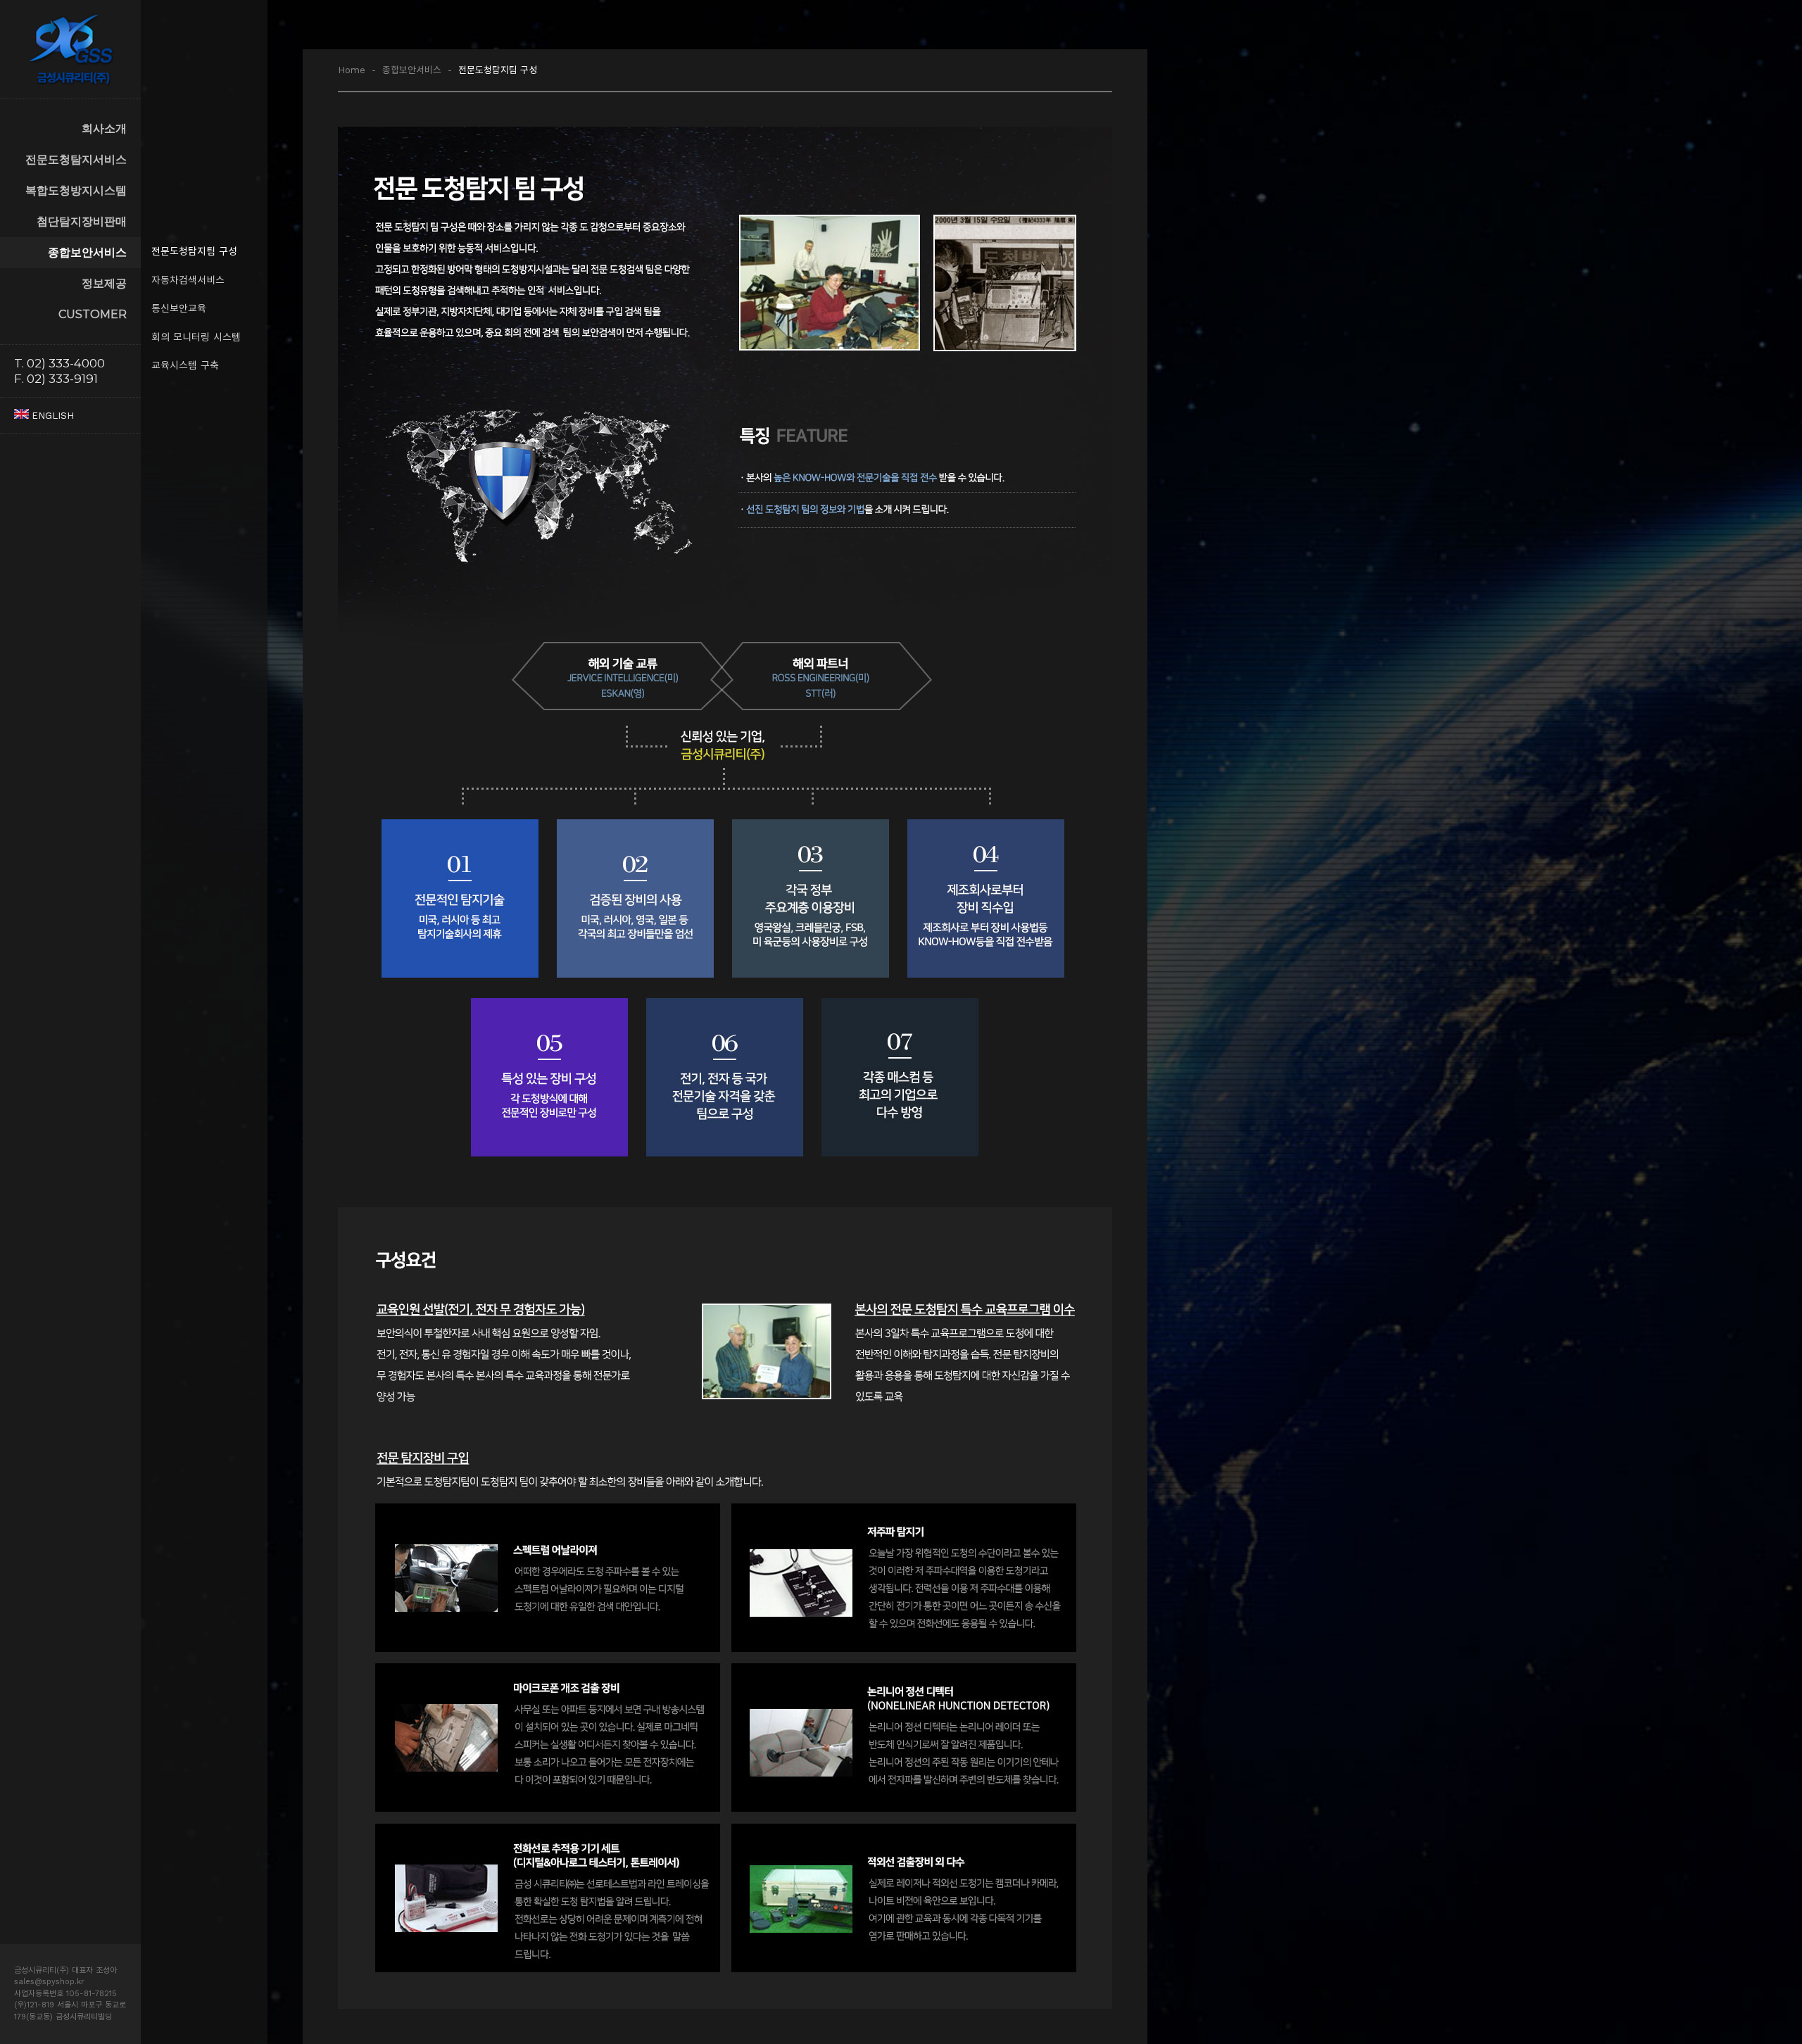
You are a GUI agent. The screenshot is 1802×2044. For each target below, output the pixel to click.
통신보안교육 (179, 308)
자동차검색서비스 (188, 280)
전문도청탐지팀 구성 (194, 251)
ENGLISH (51, 416)
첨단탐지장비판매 (82, 221)
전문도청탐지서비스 (76, 159)
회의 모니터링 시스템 (196, 337)
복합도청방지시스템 (76, 190)
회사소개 (104, 128)
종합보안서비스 (87, 252)
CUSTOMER (93, 314)
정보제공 (104, 283)
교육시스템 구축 (185, 365)
